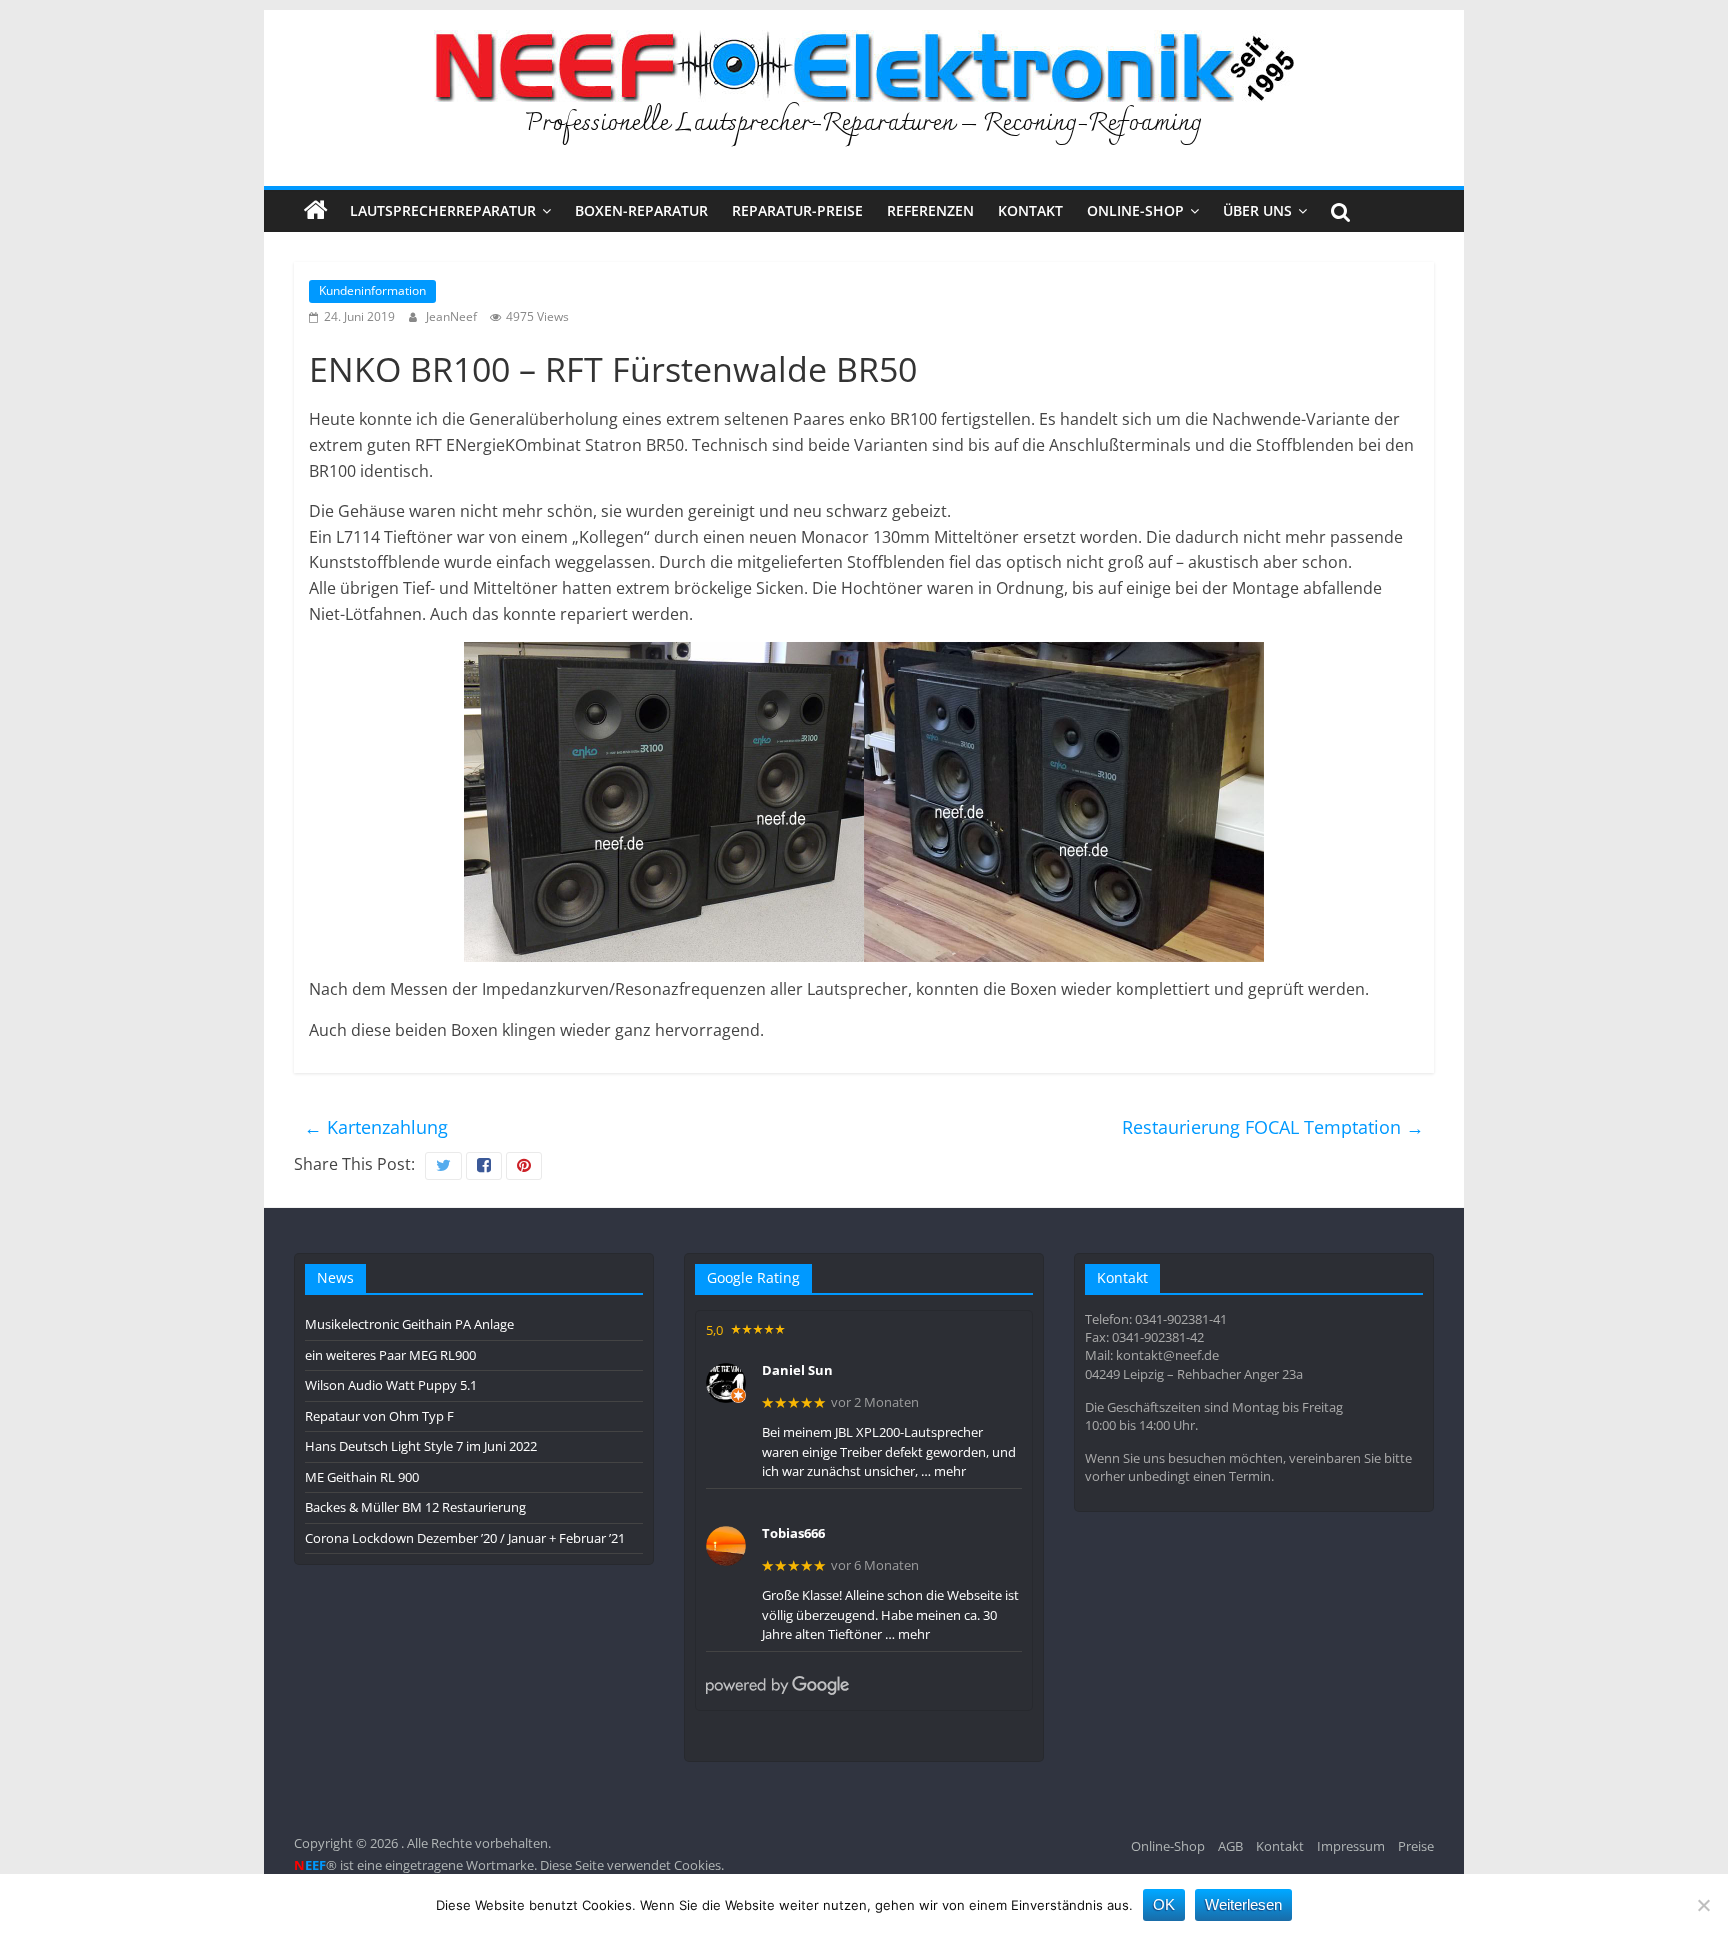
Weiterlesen (1243, 1904)
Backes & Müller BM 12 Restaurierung (415, 1507)
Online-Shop (1135, 210)
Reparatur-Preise (797, 210)
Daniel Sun (797, 1371)
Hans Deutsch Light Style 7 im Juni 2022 (421, 1446)
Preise (1416, 1846)
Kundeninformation (372, 290)
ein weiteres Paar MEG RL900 (390, 1355)
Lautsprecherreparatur (443, 210)
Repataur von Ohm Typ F (379, 1416)
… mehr (943, 1471)
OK (1164, 1904)
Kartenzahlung (376, 1127)
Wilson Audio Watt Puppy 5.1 (391, 1385)
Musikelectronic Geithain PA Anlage (409, 1324)
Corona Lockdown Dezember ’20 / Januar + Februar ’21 (465, 1538)
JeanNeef (453, 316)
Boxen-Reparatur (641, 210)
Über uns (1257, 210)
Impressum (1351, 1846)
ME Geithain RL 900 (362, 1477)
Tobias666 (793, 1534)
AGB (1230, 1846)
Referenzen (930, 210)
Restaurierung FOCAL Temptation (1273, 1127)
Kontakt (1030, 210)
